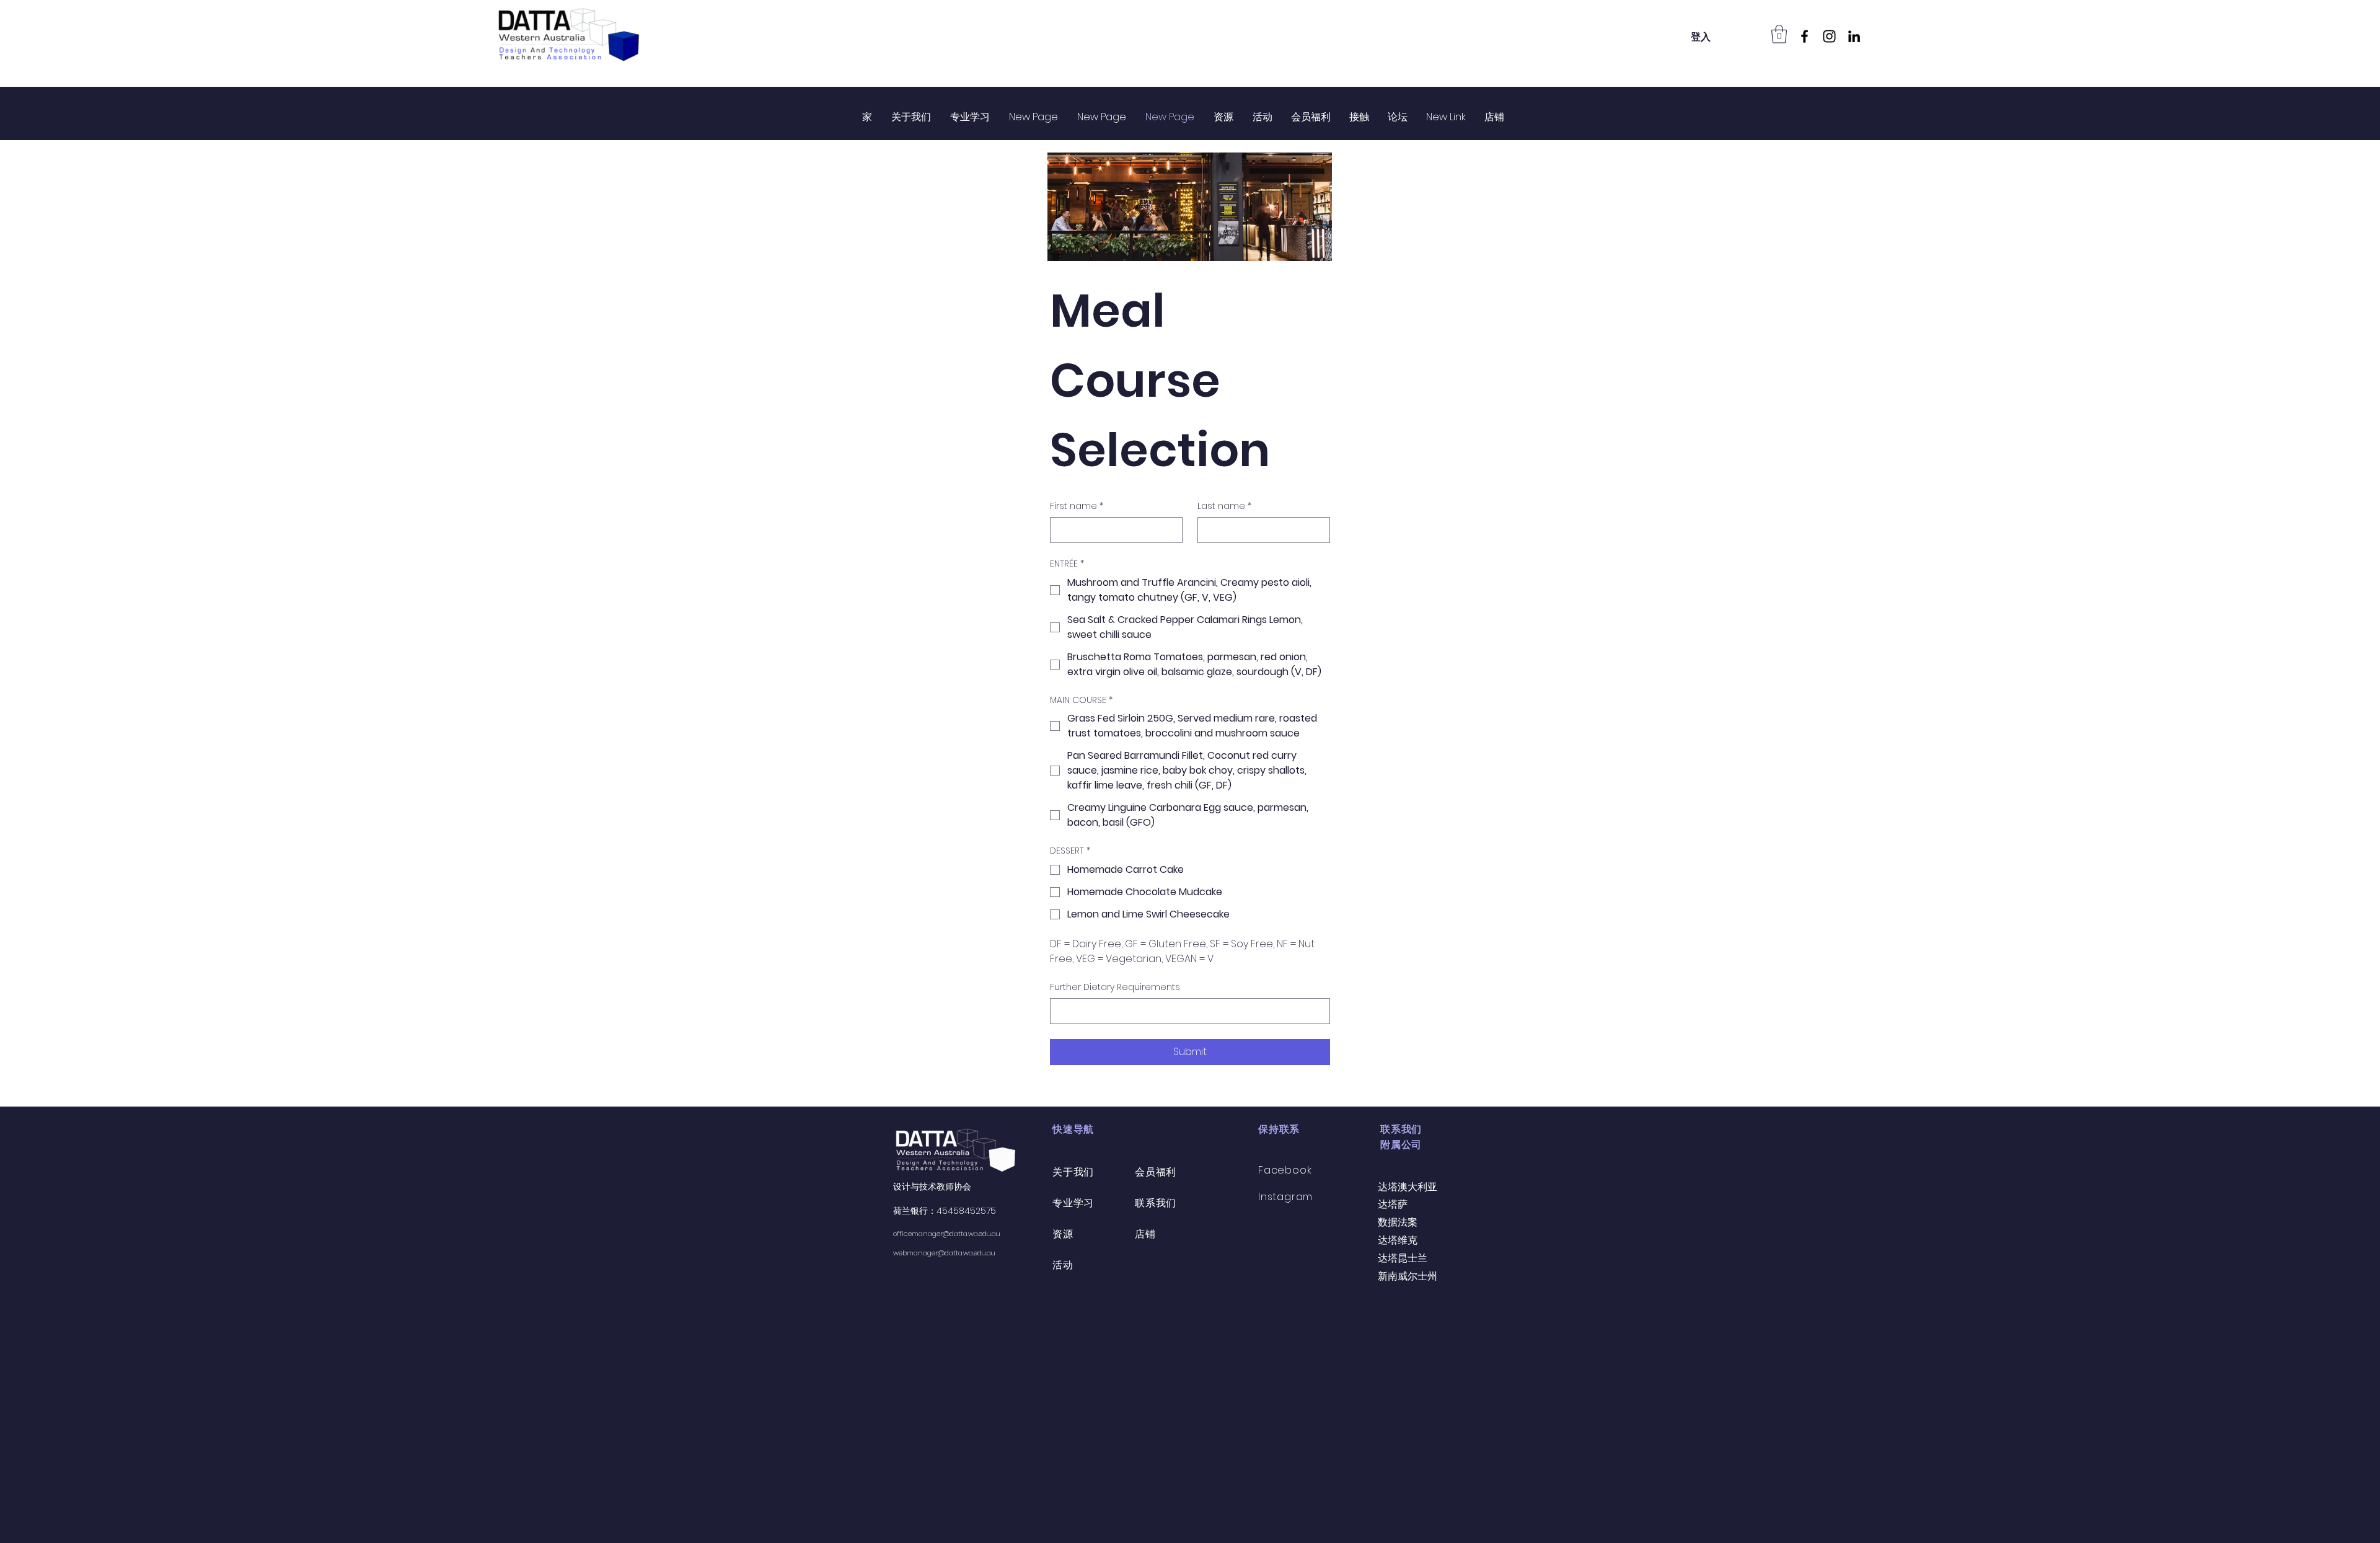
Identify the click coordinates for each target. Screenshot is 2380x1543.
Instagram (1285, 1197)
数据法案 (1398, 1222)
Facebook (1285, 1170)
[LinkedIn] (1854, 36)
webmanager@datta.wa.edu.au (944, 1253)
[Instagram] (1829, 36)
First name (1077, 506)
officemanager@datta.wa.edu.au (947, 1234)
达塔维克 (1398, 1240)
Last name (1224, 506)
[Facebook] (1805, 36)
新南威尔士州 (1408, 1276)
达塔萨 (1393, 1204)
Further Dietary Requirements (1115, 987)
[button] (1779, 34)
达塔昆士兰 (1403, 1258)
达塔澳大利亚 (1408, 1187)
